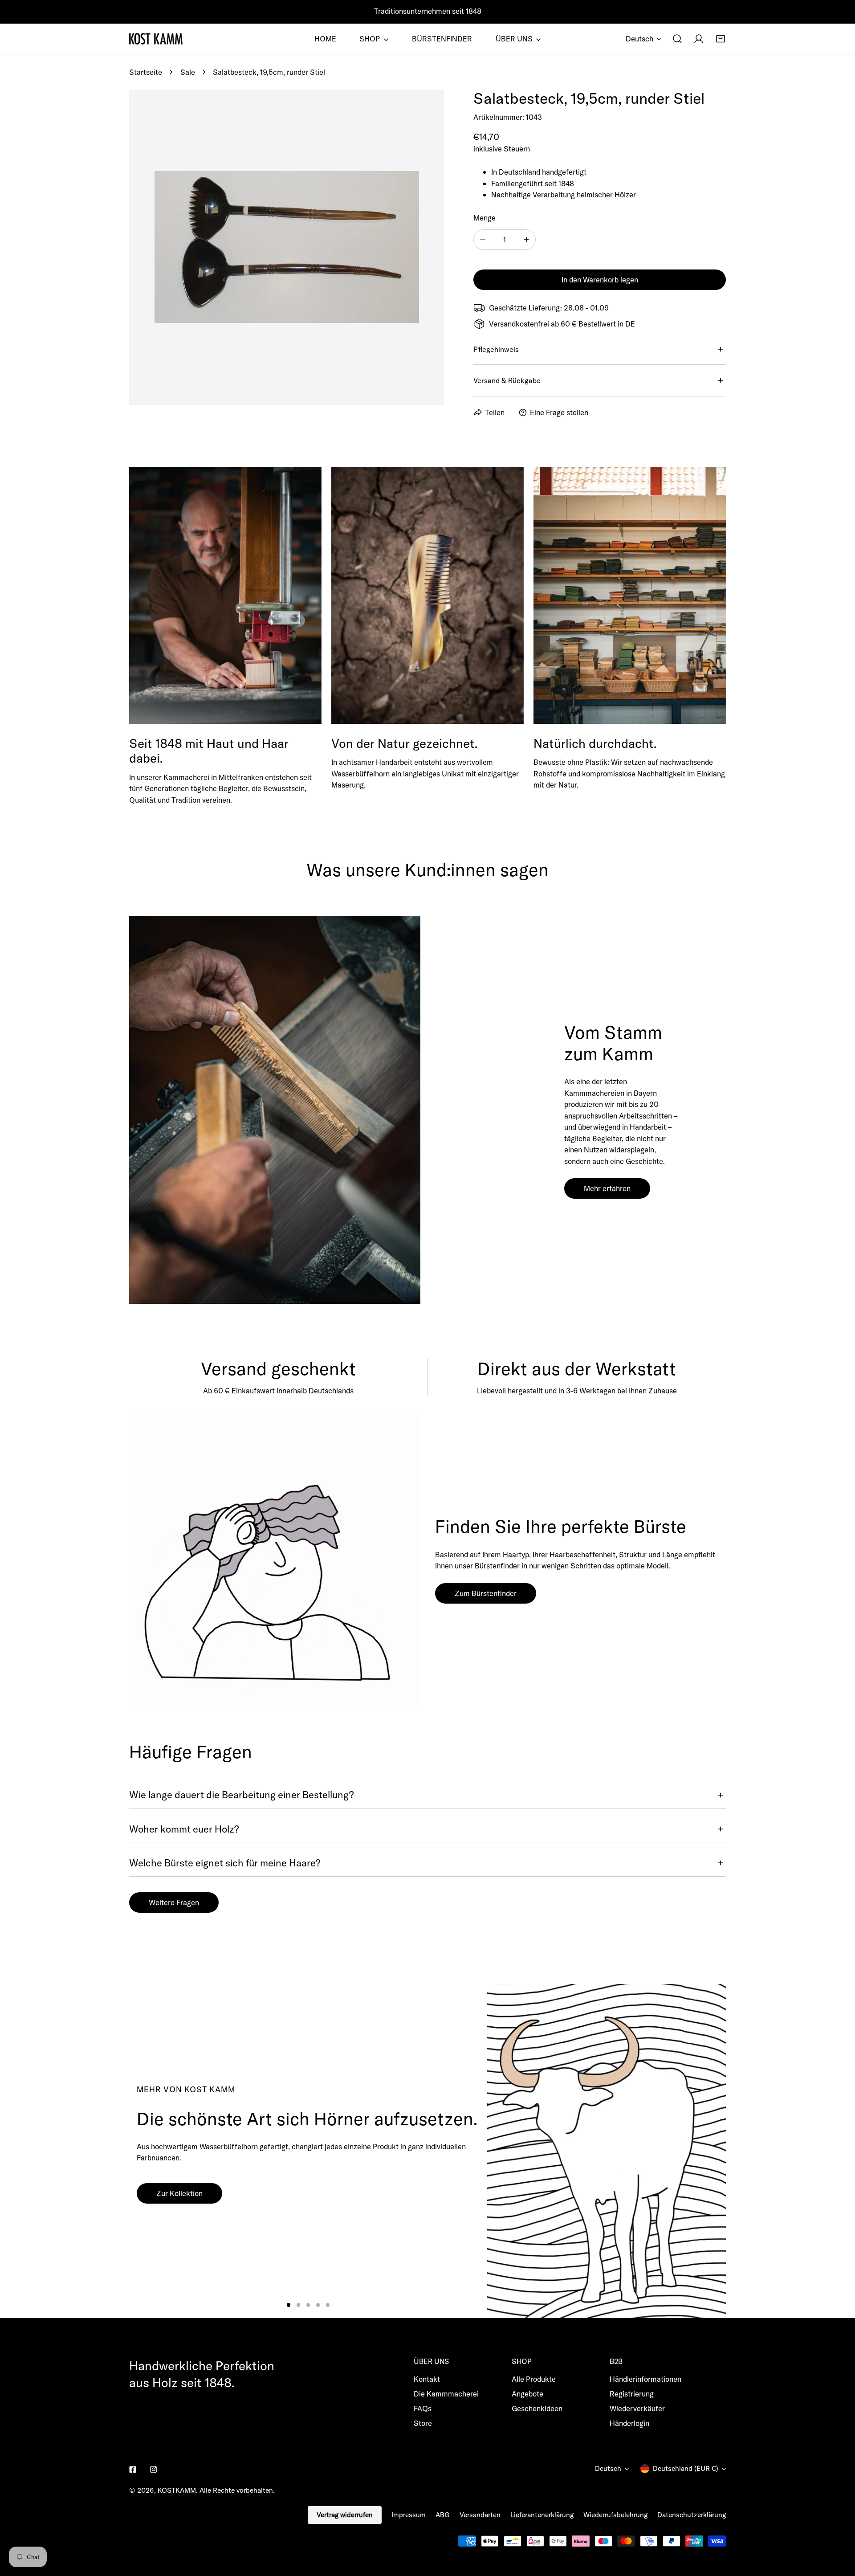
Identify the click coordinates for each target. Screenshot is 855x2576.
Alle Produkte (534, 2379)
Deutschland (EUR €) (686, 2468)
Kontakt (427, 2379)
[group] (607, 2151)
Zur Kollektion (179, 2193)
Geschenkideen (537, 2408)
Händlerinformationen (645, 2379)
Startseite (146, 72)
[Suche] (677, 39)
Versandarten (480, 2515)
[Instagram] (153, 2469)
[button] (721, 39)
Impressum (409, 2515)
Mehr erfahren (607, 1188)
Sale (188, 72)
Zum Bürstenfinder (486, 1593)
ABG (443, 2515)
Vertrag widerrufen (345, 2515)
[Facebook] (133, 2469)
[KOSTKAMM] (156, 39)
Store (423, 2423)
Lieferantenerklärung (542, 2515)
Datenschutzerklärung (692, 2515)
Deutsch (639, 39)
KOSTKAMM (177, 2490)
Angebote (527, 2394)
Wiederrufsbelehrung (615, 2515)
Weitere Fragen (174, 1902)
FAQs (423, 2408)
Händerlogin (629, 2423)
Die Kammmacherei (446, 2394)
